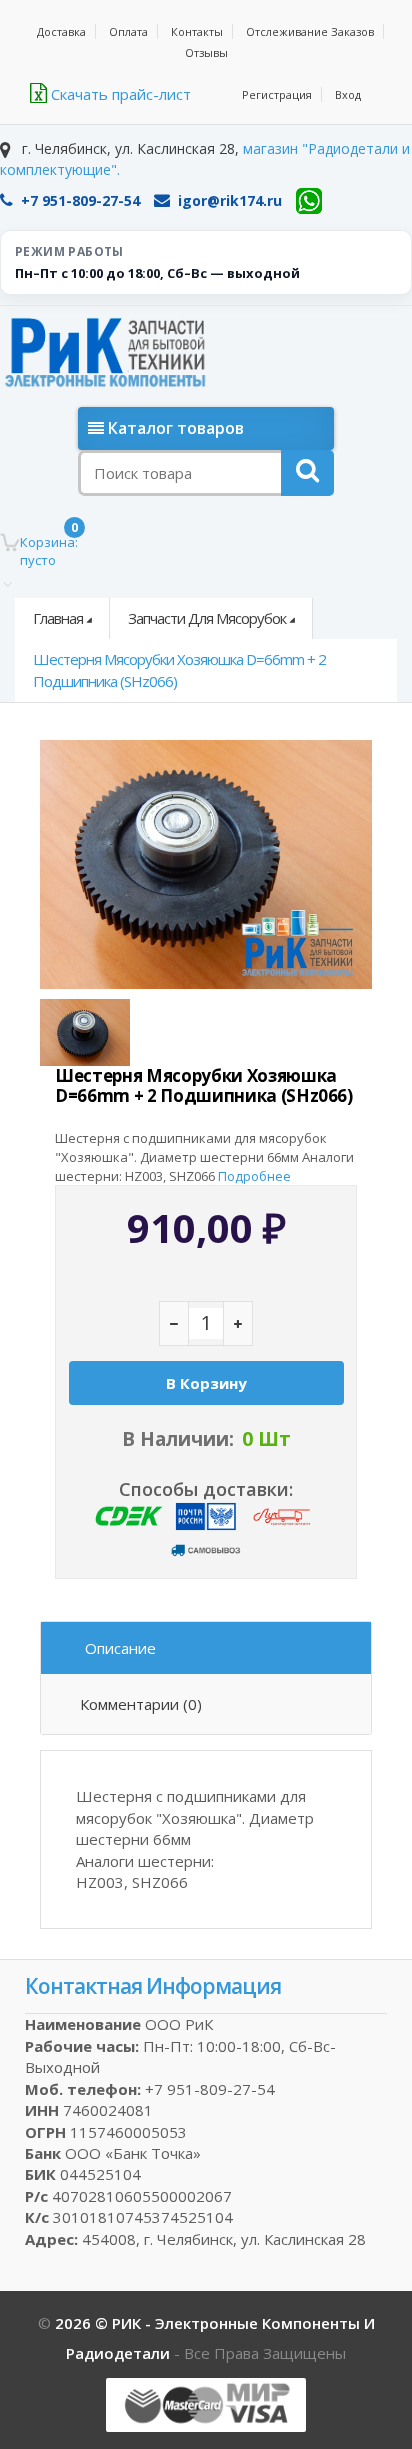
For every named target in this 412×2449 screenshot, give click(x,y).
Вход (348, 94)
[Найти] (307, 473)
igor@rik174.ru (230, 200)
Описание (120, 1648)
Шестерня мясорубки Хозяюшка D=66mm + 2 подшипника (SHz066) (179, 669)
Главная (58, 618)
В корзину (206, 1383)
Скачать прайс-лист (119, 94)
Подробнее (254, 1176)
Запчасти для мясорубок (207, 618)
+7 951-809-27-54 (80, 200)
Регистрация (277, 94)
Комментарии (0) (141, 1704)
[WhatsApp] (309, 201)
